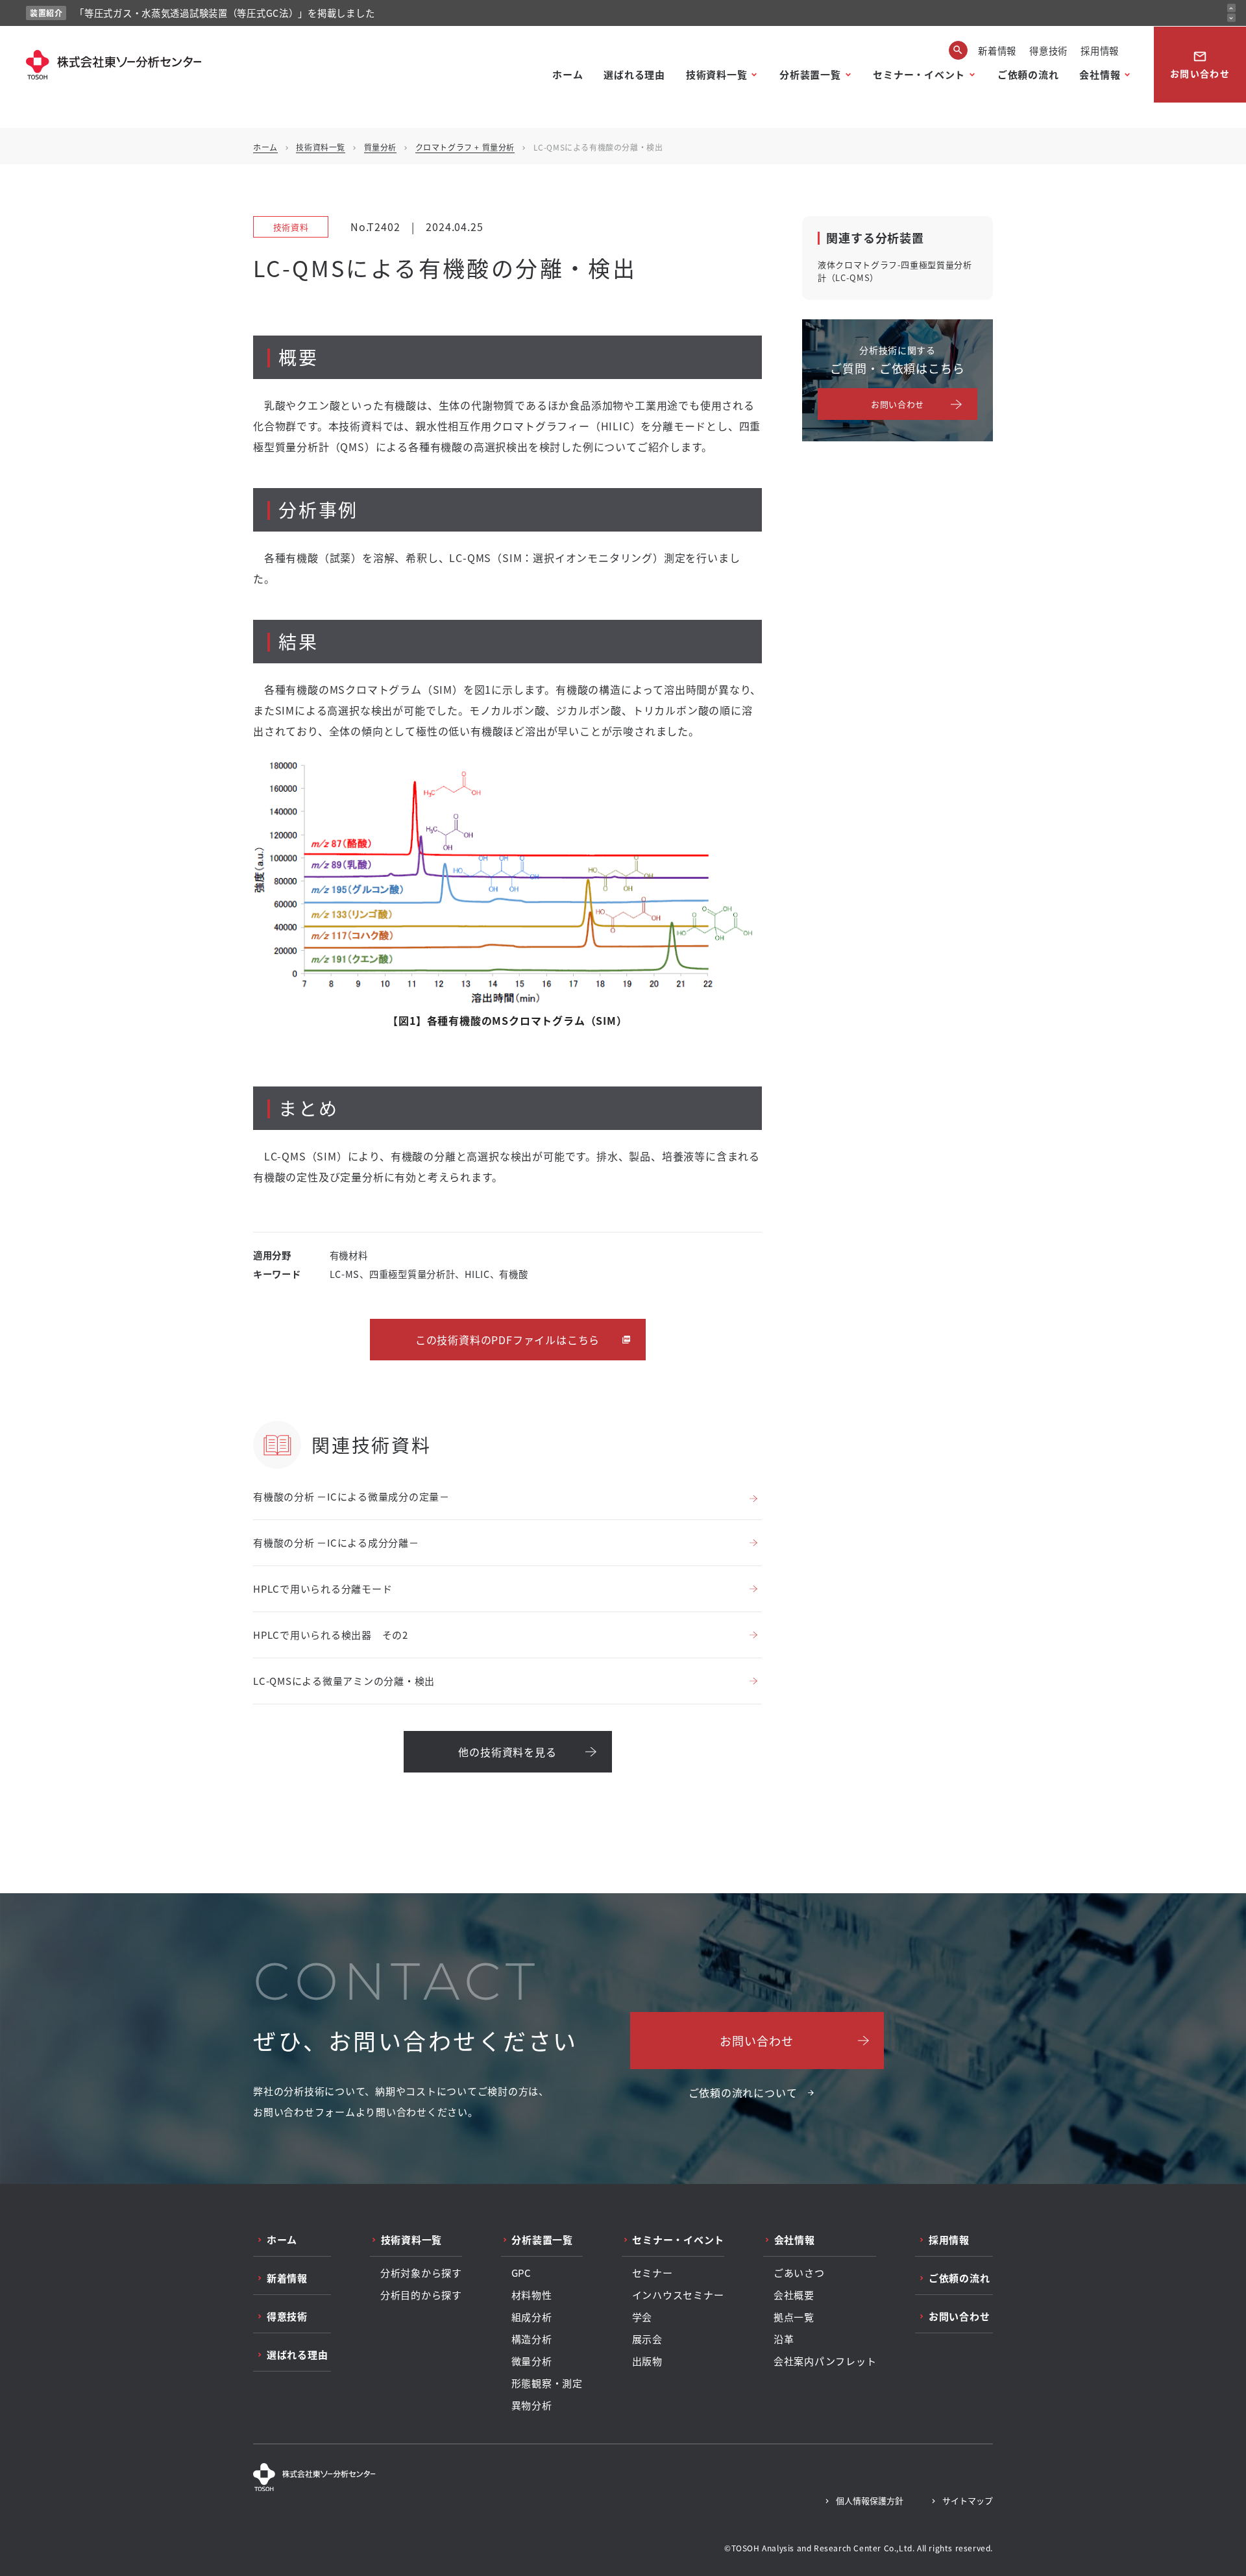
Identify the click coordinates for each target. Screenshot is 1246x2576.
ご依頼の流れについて (743, 2092)
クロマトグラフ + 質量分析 (465, 147)
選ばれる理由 (634, 74)
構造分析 (532, 2339)
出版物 (647, 2361)
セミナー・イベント (919, 74)
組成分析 (532, 2317)
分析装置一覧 (810, 74)
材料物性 (532, 2295)
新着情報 (997, 50)
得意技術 (1048, 50)
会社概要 (794, 2295)
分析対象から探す (421, 2273)
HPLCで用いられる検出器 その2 (331, 1635)
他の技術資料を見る (507, 1752)
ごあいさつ (799, 2273)
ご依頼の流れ (1028, 74)
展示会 (647, 2339)
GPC (521, 2273)
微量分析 (532, 2361)
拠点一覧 (794, 2317)
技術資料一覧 (717, 74)
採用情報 (1100, 50)
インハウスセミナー (678, 2295)
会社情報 (1100, 74)
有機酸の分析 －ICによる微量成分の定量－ (351, 1496)
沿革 (784, 2339)
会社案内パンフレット (825, 2361)
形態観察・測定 (547, 2383)
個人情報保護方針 (870, 2500)
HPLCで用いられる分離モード (323, 1589)
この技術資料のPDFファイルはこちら (507, 1340)
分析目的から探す (421, 2295)
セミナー (653, 2273)
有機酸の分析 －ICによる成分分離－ (336, 1542)
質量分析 (380, 147)
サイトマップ (968, 2500)
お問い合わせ (1200, 65)
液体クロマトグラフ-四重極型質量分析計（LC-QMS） (895, 271)
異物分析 (532, 2405)
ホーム (568, 74)
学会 (642, 2317)
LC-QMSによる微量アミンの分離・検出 (344, 1681)
